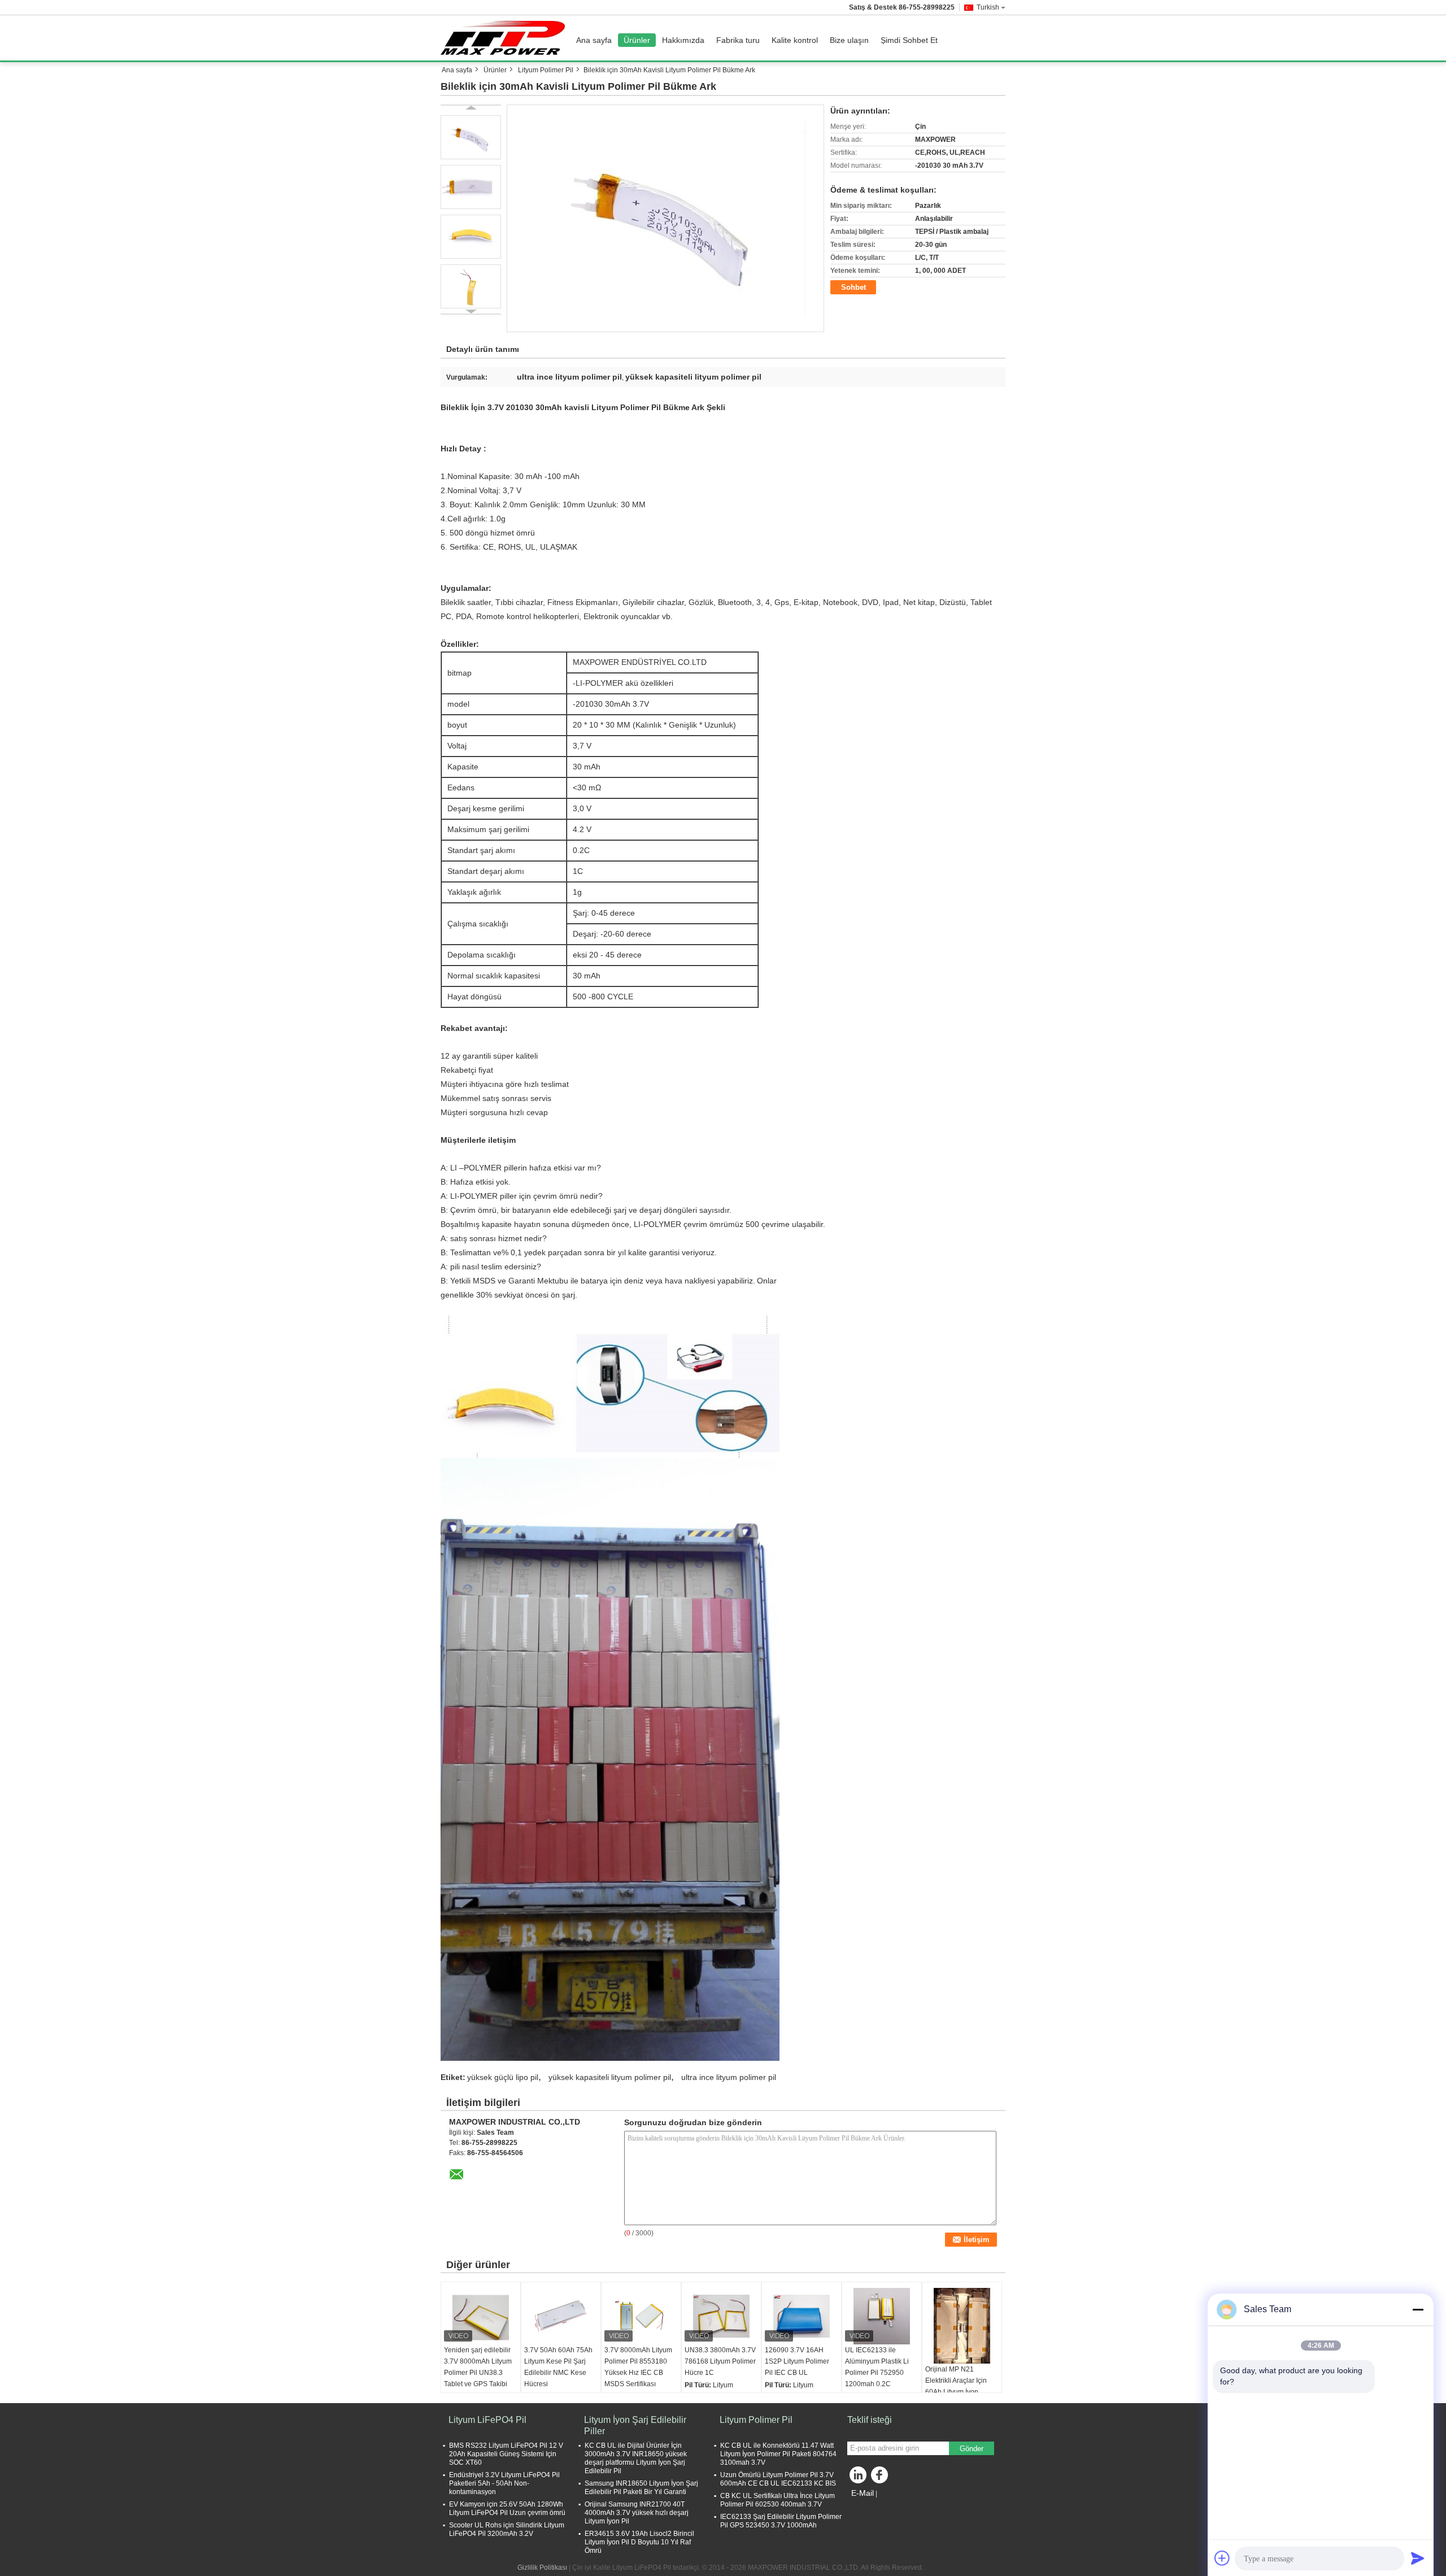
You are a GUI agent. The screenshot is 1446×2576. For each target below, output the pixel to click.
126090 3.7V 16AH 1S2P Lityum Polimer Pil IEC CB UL (797, 2361)
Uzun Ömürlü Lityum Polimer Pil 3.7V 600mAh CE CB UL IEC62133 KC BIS (778, 2479)
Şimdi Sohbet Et (909, 40)
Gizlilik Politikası (542, 2568)
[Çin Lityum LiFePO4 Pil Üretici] (506, 38)
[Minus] (1418, 2309)
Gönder (972, 2449)
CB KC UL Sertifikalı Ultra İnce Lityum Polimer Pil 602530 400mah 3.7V (778, 2500)
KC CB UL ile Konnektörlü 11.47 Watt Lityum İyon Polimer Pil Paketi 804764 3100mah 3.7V (778, 2454)
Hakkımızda (683, 40)
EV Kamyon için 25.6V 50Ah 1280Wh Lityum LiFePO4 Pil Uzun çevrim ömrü (507, 2508)
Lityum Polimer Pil (546, 70)
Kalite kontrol (795, 40)
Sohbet (853, 287)
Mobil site (869, 2507)
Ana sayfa (594, 40)
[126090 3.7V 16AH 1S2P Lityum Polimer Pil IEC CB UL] (802, 2316)
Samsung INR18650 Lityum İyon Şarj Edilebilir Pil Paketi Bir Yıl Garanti (641, 2488)
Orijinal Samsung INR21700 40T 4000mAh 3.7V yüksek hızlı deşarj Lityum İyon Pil (637, 2513)
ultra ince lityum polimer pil (729, 2077)
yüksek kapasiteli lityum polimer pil (610, 2077)
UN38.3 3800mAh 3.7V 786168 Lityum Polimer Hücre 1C (720, 2361)
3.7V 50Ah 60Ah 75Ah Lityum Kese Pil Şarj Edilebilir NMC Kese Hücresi (558, 2367)
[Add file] (1222, 2558)
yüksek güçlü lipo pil (503, 2077)
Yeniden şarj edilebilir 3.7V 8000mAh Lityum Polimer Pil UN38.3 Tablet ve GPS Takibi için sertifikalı (478, 2373)
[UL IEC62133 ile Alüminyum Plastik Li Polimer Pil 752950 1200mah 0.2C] (882, 2316)
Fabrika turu (738, 40)
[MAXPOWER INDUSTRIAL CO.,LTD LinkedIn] (859, 2478)
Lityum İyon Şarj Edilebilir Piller (635, 2425)
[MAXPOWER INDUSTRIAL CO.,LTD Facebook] (881, 2478)
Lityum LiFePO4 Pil (487, 2420)
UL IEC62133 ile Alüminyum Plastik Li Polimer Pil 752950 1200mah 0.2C (877, 2367)
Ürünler (637, 40)
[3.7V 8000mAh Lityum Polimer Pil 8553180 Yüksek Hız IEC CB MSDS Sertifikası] (641, 2316)
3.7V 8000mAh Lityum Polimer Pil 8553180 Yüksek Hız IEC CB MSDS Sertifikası (638, 2367)
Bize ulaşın (849, 40)
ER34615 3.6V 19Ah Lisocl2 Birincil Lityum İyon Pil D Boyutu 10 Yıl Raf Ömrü (639, 2542)
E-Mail (863, 2493)
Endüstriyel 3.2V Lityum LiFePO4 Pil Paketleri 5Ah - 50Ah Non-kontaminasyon (504, 2483)
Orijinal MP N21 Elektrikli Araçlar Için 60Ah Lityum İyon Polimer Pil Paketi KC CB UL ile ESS (958, 2392)
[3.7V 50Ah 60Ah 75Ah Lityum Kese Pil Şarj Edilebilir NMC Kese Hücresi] (561, 2316)
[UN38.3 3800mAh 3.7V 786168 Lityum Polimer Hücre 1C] (721, 2316)
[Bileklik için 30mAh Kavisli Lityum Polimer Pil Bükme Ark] (666, 218)
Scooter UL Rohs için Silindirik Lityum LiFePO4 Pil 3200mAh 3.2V (507, 2529)
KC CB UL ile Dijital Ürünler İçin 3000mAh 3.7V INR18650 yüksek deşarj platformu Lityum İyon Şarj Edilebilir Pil (636, 2458)
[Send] (1418, 2558)
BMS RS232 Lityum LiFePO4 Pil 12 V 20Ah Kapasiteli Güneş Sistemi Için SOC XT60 (506, 2454)
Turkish (988, 7)
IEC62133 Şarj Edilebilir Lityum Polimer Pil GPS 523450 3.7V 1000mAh (781, 2521)
